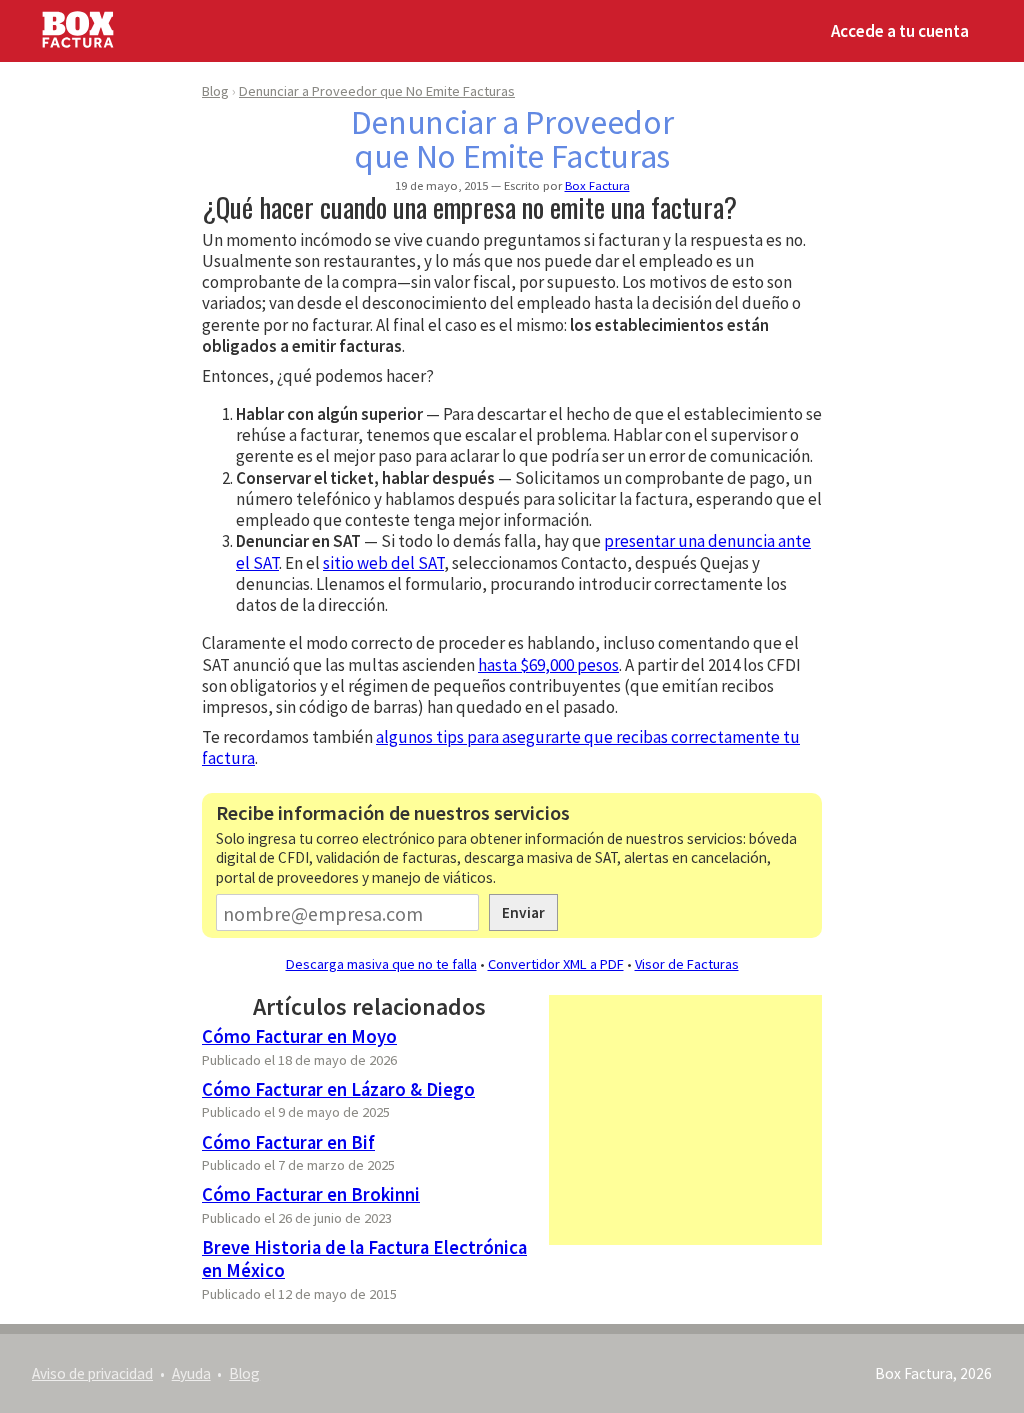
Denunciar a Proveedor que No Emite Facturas (377, 91)
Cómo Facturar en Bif (288, 1142)
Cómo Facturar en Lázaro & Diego (338, 1089)
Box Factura (597, 185)
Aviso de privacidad (92, 1373)
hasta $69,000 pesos (548, 665)
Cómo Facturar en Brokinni (311, 1194)
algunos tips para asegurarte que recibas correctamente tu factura (501, 747)
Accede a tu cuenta (900, 31)
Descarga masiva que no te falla (381, 964)
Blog (215, 91)
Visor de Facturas (687, 964)
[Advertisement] (685, 1120)
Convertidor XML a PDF (556, 964)
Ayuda (191, 1373)
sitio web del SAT (383, 563)
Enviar (523, 912)
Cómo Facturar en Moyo (299, 1036)
